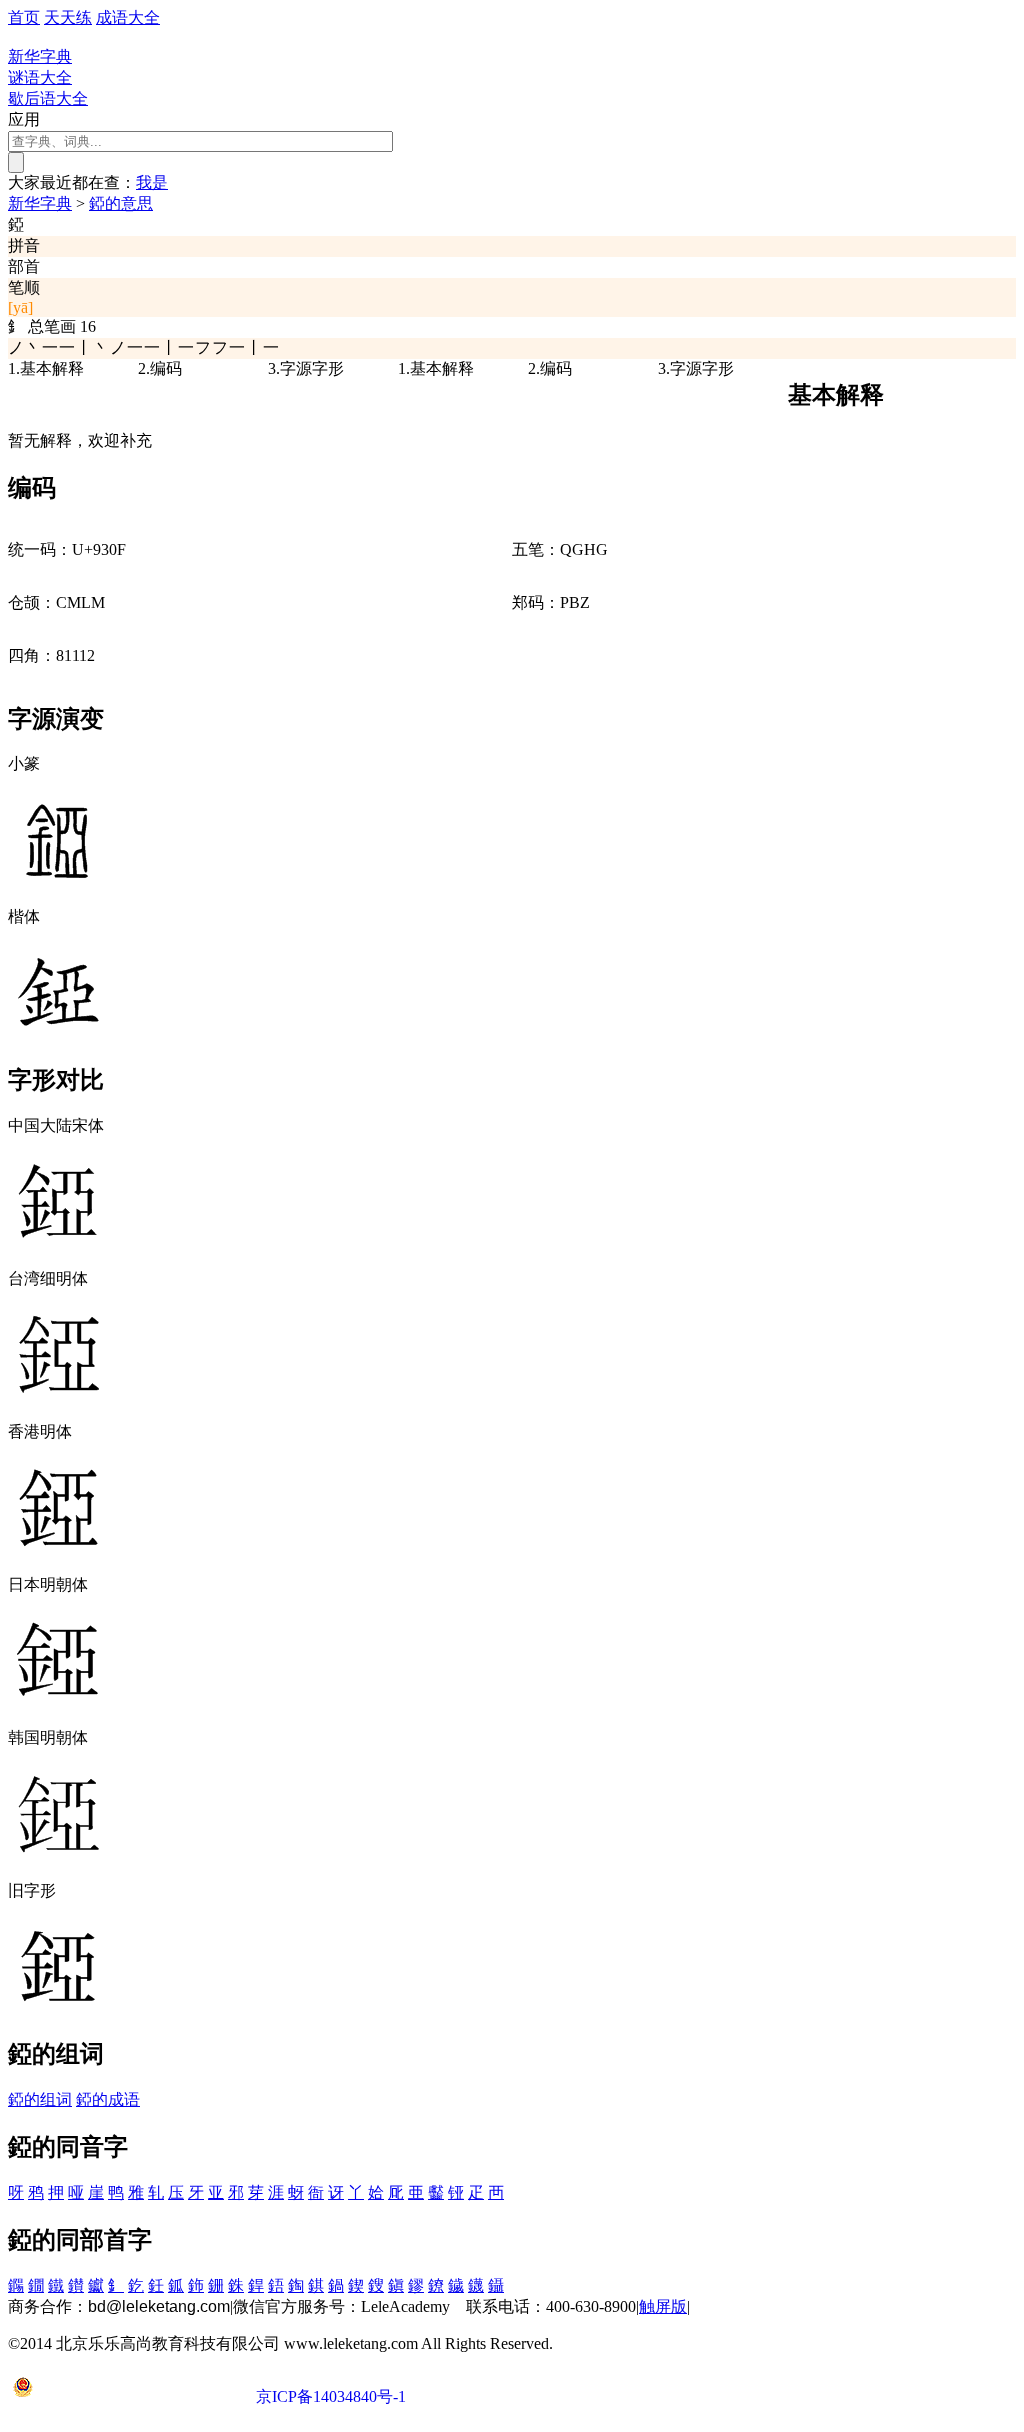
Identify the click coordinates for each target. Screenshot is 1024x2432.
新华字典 (40, 203)
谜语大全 (40, 77)
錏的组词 (40, 2099)
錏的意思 (121, 203)
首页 (24, 17)
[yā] (20, 307)
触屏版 (663, 2306)
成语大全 (128, 17)
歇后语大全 (48, 98)
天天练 (68, 17)
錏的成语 (108, 2099)
